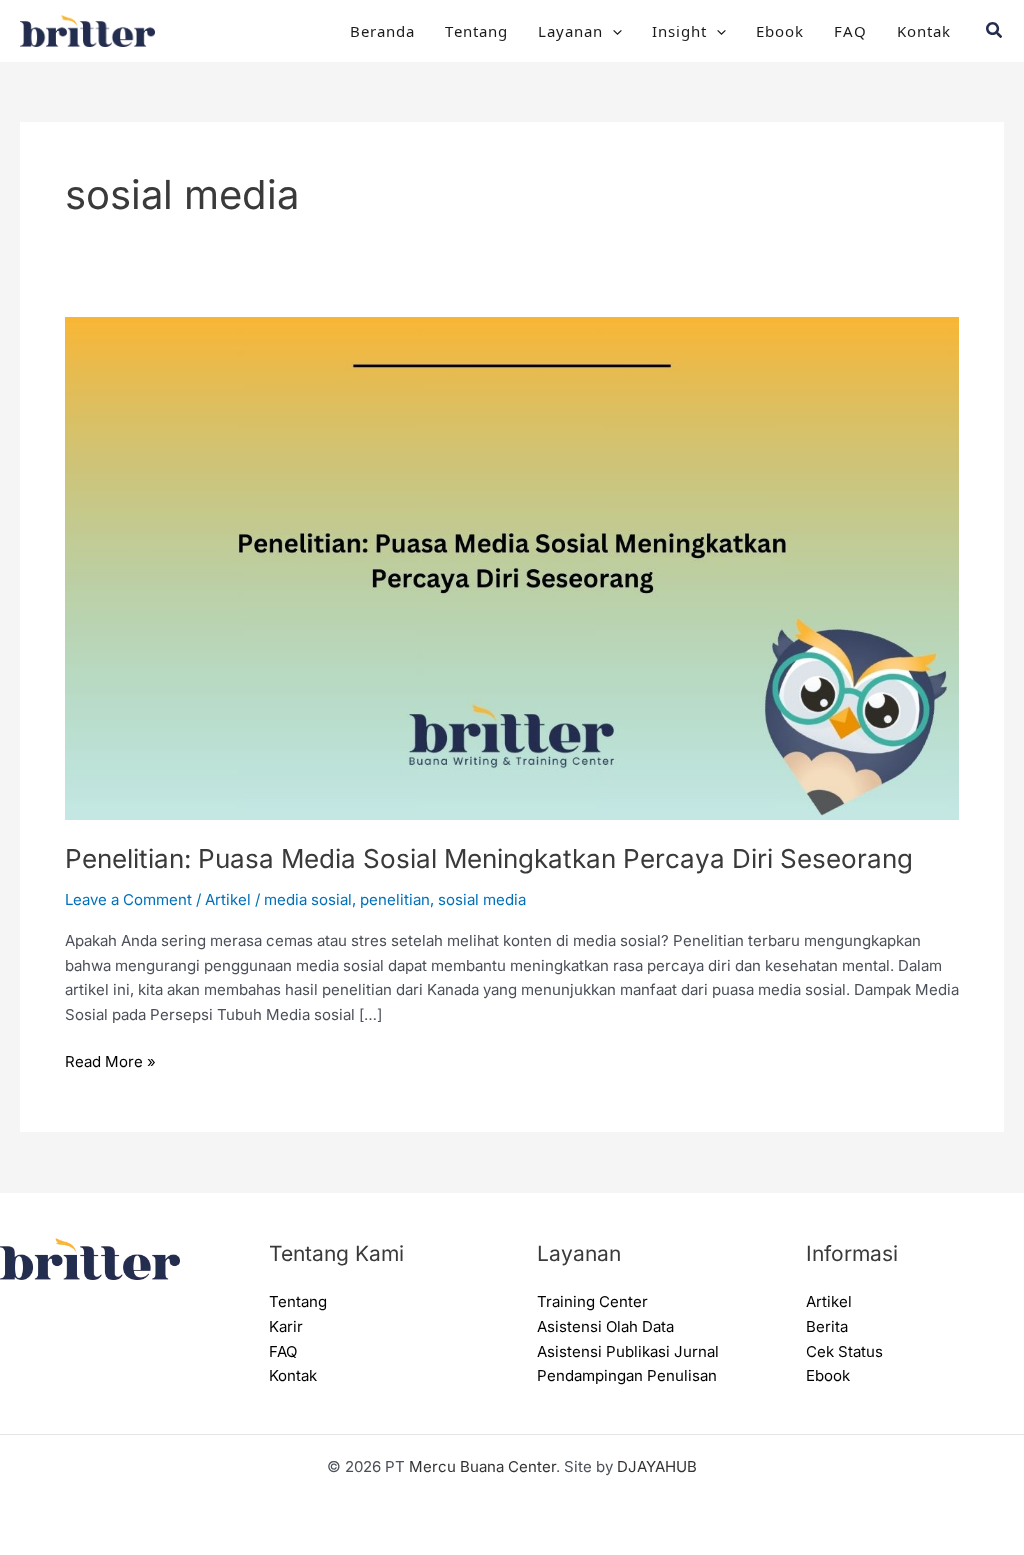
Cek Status (844, 1351)
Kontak (924, 30)
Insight (679, 30)
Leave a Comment (128, 899)
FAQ (850, 30)
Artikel (228, 899)
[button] (612, 31)
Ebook (780, 30)
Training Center (592, 1301)
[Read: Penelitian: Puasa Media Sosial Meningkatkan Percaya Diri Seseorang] (512, 566)
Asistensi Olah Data (605, 1326)
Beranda (382, 30)
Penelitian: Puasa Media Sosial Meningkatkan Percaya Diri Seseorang (489, 858)
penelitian (395, 899)
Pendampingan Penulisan (627, 1375)
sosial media (482, 899)
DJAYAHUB (657, 1466)
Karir (286, 1326)
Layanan (570, 30)
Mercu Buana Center (482, 1466)
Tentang (476, 30)
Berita (827, 1326)
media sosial (308, 899)
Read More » (110, 1060)
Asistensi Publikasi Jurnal (628, 1351)
